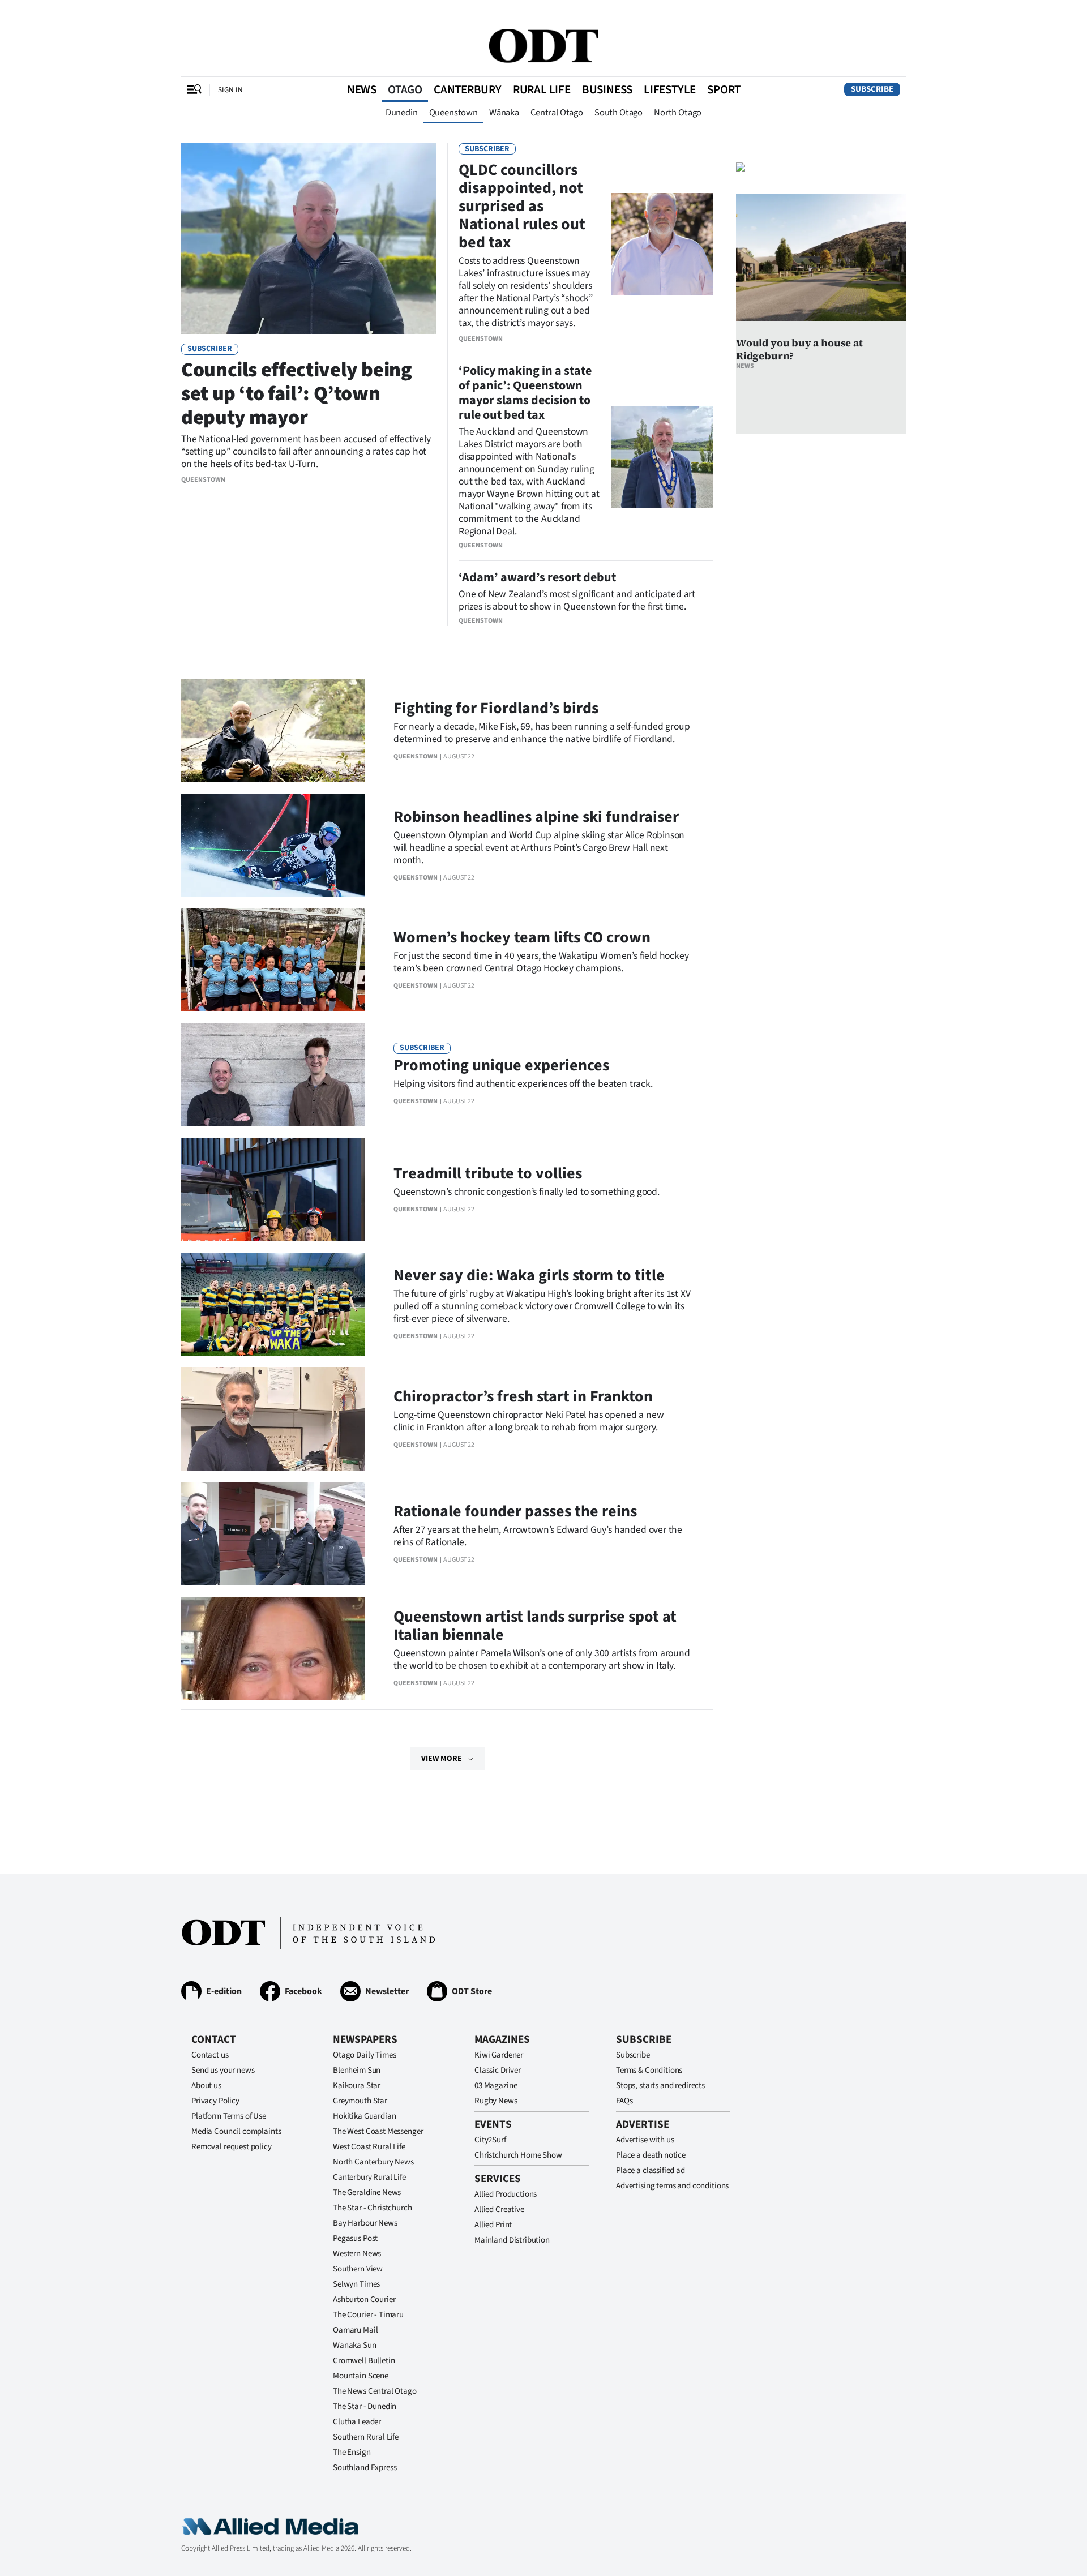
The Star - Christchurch (373, 2208)
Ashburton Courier (364, 2299)
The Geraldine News (367, 2193)
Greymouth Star (360, 2101)
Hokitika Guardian (364, 2116)
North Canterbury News (373, 2162)
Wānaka (504, 113)
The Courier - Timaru (368, 2315)
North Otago (678, 113)
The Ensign (352, 2452)
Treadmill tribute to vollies (488, 1173)
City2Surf (490, 2140)
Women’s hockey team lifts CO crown (522, 937)
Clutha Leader (357, 2422)
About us (206, 2086)
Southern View (358, 2269)
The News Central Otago (375, 2391)
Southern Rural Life (366, 2437)
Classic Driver (498, 2070)
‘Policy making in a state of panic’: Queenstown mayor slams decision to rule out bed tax (525, 393)
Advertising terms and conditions (672, 2186)
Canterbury (468, 89)
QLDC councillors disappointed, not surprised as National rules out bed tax (522, 206)
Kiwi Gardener (499, 2055)
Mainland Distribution (512, 2240)
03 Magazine (496, 2086)
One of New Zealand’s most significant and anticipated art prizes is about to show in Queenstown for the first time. (577, 600)
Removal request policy (232, 2147)
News (362, 89)
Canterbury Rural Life (369, 2177)
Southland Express (365, 2468)
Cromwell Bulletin (364, 2361)
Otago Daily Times (364, 2055)
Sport (724, 89)
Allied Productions (506, 2194)
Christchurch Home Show (518, 2155)
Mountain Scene (361, 2376)
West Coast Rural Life (369, 2147)
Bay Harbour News (365, 2223)
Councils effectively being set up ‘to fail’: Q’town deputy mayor (297, 394)
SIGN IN (230, 90)
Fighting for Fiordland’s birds (496, 708)
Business (607, 89)
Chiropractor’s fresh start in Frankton (523, 1396)
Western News (357, 2254)
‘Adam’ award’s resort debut (537, 577)
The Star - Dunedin (365, 2406)
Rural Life (542, 89)
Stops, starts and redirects (660, 2086)
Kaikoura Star (357, 2086)
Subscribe (872, 89)
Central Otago (557, 113)
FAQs (624, 2101)
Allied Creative (499, 2209)
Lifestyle (670, 89)
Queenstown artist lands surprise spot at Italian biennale (535, 1626)
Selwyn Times (356, 2284)
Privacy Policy (215, 2101)
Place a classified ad (651, 2170)
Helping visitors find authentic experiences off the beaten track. (523, 1084)
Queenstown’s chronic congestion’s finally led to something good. (527, 1192)
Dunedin (402, 113)
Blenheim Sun (357, 2070)
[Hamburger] (194, 89)
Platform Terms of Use (229, 2116)
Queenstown (453, 113)
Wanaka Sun (355, 2345)
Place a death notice (651, 2155)
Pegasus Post (355, 2238)
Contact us (210, 2055)
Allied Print (493, 2225)
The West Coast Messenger (378, 2131)
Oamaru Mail (355, 2330)
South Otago (619, 113)
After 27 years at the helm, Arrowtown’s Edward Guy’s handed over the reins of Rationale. (538, 1536)
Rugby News (496, 2101)
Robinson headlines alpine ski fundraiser (536, 817)
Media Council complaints (236, 2131)
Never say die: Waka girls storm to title (529, 1275)
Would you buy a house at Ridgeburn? (799, 349)
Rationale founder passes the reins (515, 1511)
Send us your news (223, 2070)
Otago (405, 89)
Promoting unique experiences (501, 1065)
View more (442, 1759)
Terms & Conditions (649, 2070)
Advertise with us (645, 2140)
